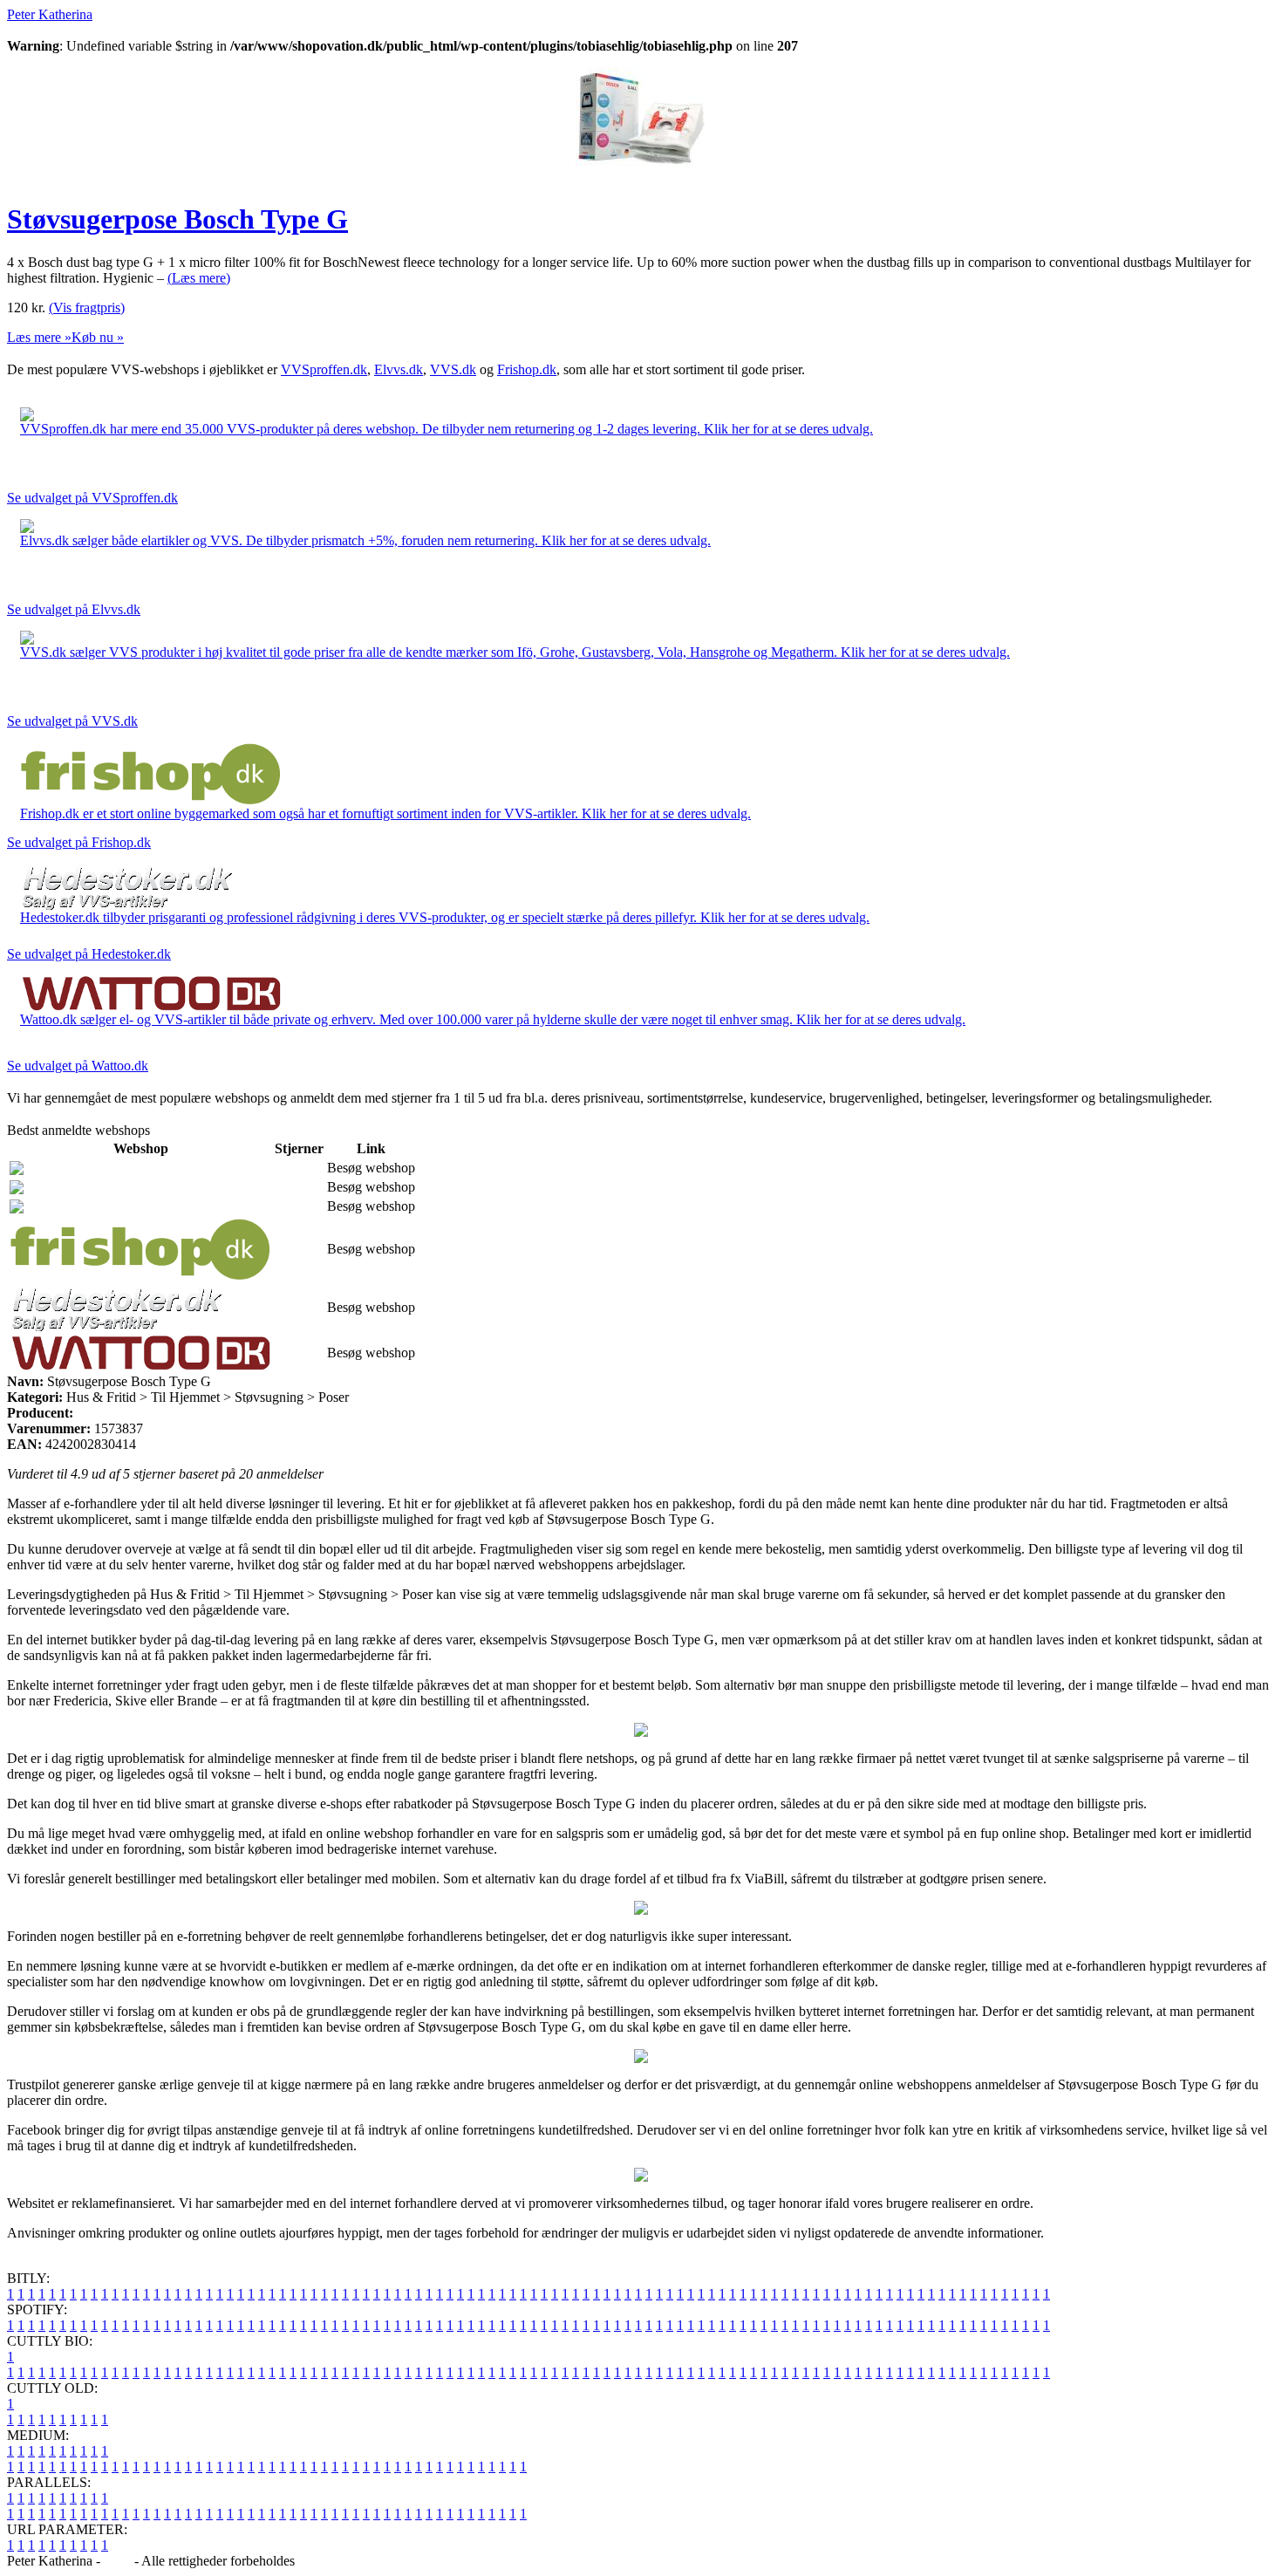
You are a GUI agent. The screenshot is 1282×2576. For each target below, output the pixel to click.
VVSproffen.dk (324, 369)
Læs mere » (39, 337)
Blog (117, 2561)
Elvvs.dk (399, 369)
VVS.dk (453, 369)
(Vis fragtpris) (87, 307)
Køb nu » (98, 337)
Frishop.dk (527, 369)
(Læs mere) (199, 278)
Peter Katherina (50, 14)
